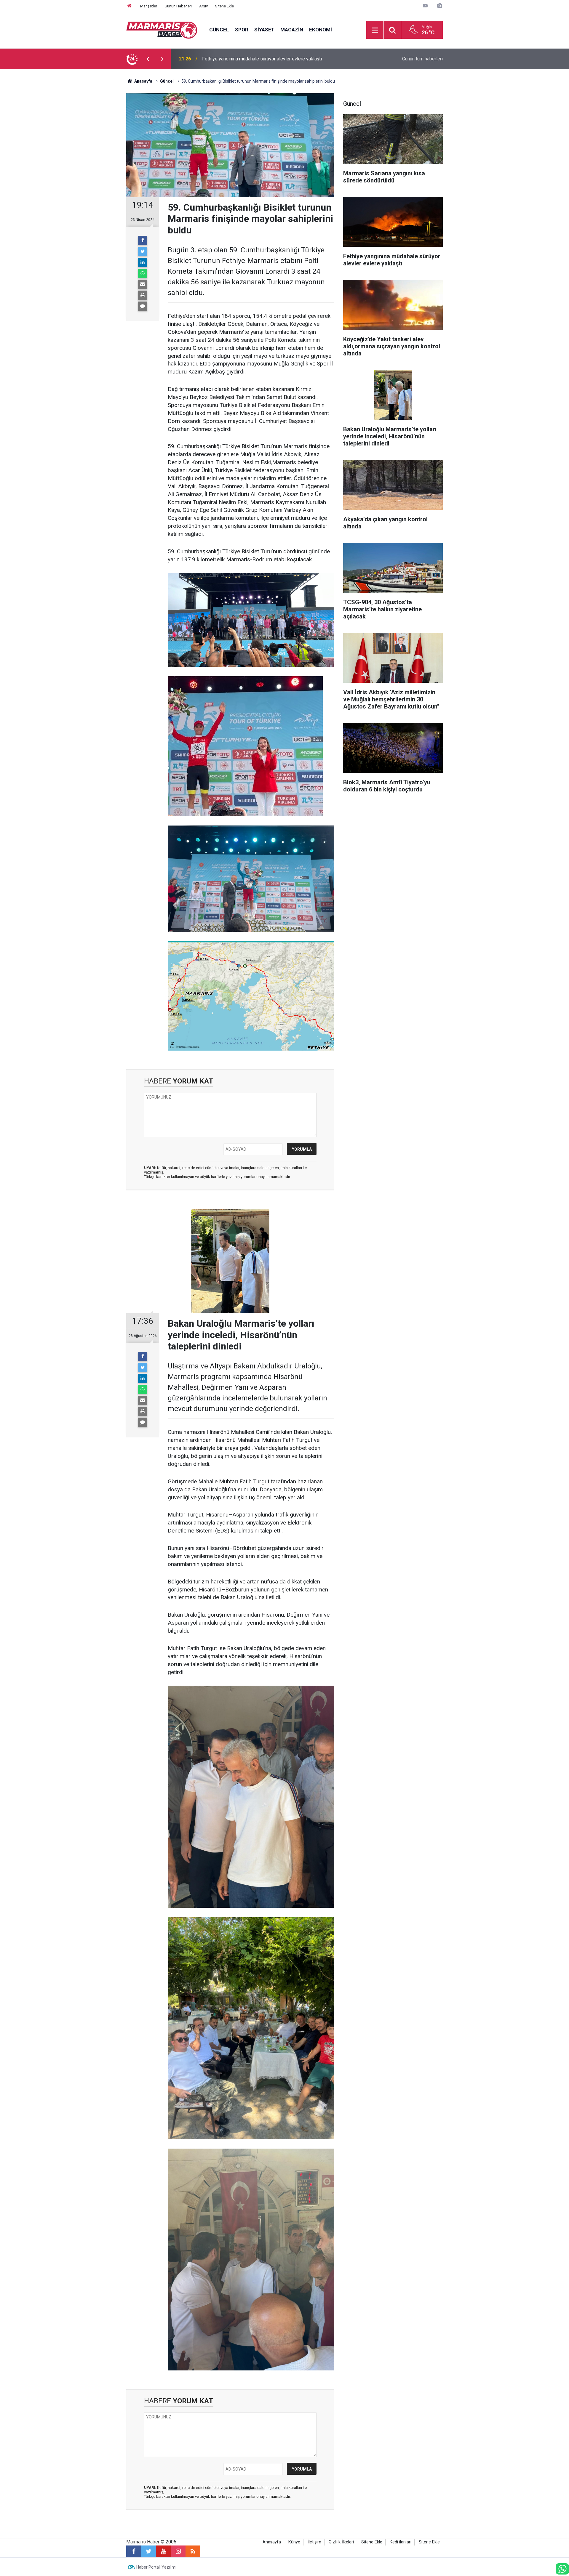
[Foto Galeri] (439, 6)
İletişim (314, 2542)
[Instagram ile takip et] (178, 2551)
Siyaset (264, 30)
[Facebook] (143, 241)
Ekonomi (321, 30)
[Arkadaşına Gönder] (143, 284)
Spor (242, 30)
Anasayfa (272, 2542)
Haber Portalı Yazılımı (156, 2567)
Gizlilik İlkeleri (341, 2542)
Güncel (219, 30)
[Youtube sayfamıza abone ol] (163, 2551)
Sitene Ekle (224, 6)
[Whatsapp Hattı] (562, 2569)
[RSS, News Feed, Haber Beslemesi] (193, 2551)
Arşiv (203, 6)
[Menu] (375, 30)
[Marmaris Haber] (162, 29)
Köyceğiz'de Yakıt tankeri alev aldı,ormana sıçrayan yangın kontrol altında (277, 59)
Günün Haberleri (178, 6)
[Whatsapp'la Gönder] (143, 273)
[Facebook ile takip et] (134, 2551)
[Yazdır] (143, 295)
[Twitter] (143, 251)
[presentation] (148, 59)
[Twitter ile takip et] (148, 2551)
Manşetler (149, 6)
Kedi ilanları (401, 2542)
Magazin (292, 30)
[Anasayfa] (130, 6)
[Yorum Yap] (143, 306)
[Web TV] (425, 6)
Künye (294, 2542)
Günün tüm (422, 59)
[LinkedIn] (143, 262)
